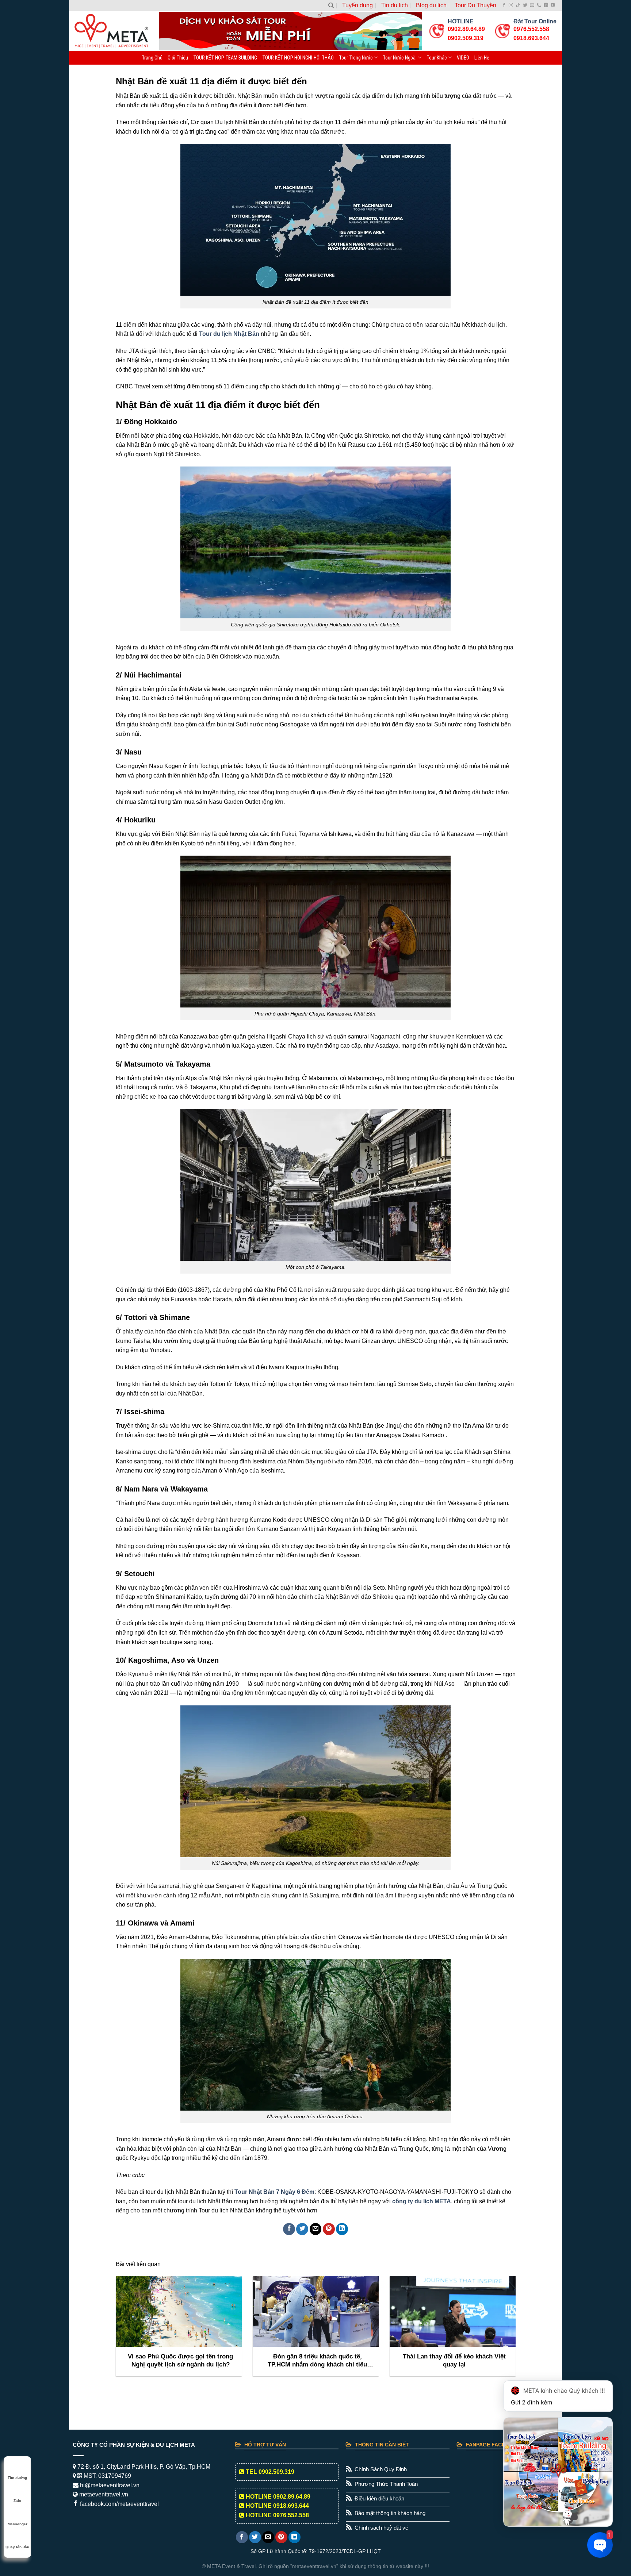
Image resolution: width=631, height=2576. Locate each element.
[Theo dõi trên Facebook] (504, 5)
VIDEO (463, 58)
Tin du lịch (395, 5)
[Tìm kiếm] (331, 5)
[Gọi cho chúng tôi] (539, 5)
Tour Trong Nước (356, 58)
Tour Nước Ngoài (400, 58)
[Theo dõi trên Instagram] (511, 5)
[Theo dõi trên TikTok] (518, 5)
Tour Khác (437, 58)
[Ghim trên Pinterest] (329, 2229)
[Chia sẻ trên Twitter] (302, 2229)
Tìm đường (17, 2478)
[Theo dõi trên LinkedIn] (546, 5)
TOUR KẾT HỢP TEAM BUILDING (225, 58)
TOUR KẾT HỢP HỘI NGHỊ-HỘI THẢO (298, 58)
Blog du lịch (431, 5)
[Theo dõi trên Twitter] (525, 5)
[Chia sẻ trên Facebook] (289, 2229)
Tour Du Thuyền (475, 5)
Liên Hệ (482, 58)
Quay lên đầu (17, 2547)
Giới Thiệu (178, 58)
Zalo (17, 2501)
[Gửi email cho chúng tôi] (532, 5)
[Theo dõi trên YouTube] (553, 5)
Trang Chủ (152, 58)
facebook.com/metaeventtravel (119, 2504)
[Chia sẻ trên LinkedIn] (342, 2229)
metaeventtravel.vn (103, 2494)
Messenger (18, 2524)
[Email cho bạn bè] (316, 2229)
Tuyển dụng (357, 5)
